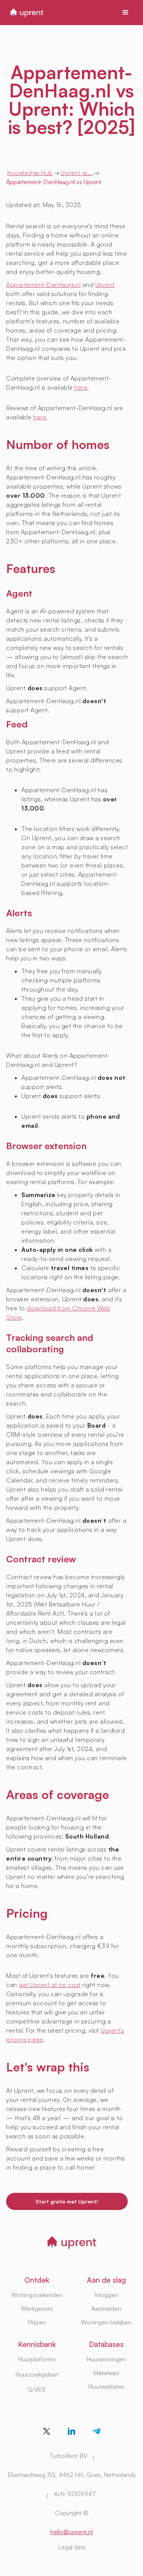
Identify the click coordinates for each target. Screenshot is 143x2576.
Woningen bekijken (106, 2322)
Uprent (105, 285)
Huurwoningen (106, 2359)
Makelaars (106, 2373)
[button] (125, 13)
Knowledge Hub (30, 173)
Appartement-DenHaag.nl (43, 285)
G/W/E (37, 2390)
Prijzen (37, 2322)
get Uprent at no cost (50, 1985)
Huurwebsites (106, 2387)
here (81, 387)
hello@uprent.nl (71, 2532)
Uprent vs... (77, 173)
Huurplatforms (37, 2359)
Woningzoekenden (37, 2295)
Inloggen (106, 2295)
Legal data (72, 2547)
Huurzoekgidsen (37, 2374)
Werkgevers (37, 2309)
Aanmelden (106, 2309)
